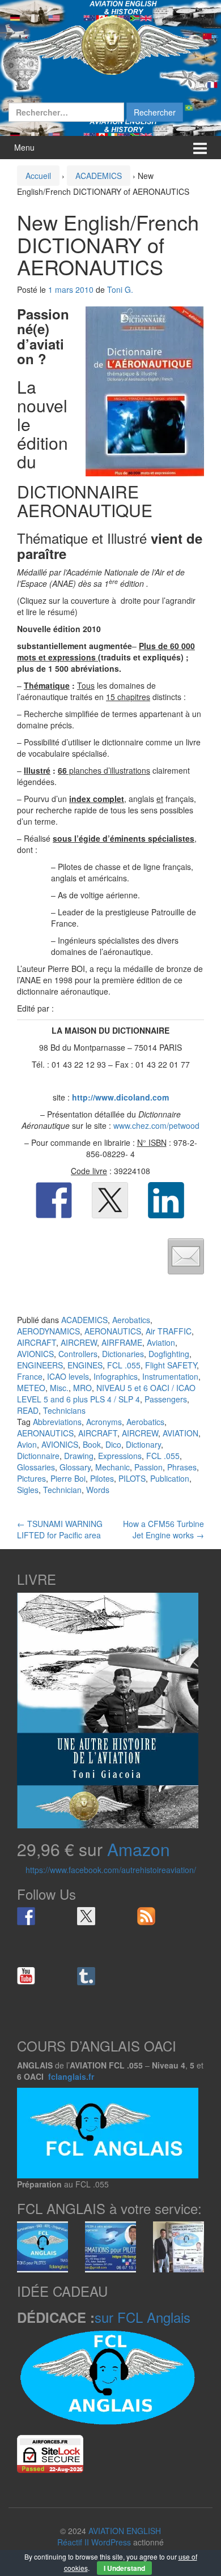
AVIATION (180, 1433)
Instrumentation (170, 1376)
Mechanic (112, 1467)
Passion (148, 1467)
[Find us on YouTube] (26, 1976)
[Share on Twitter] (110, 1200)
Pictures (31, 1478)
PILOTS (132, 1478)
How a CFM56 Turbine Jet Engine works (163, 1529)
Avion (27, 1444)
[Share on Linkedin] (166, 1200)
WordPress (111, 2542)
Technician (62, 1490)
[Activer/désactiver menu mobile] (200, 148)
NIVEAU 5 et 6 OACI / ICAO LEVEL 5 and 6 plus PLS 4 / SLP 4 (106, 1393)
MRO (82, 1388)
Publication (170, 1478)
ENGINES (85, 1365)
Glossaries (36, 1467)
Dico (113, 1444)
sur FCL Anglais (143, 2317)
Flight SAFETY (171, 1365)
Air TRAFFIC (169, 1331)
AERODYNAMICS (48, 1331)
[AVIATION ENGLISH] (110, 44)
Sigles (28, 1490)
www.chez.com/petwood (156, 1125)
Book (92, 1444)
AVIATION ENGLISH (125, 2531)
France (30, 1376)
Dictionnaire (38, 1456)
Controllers (78, 1354)
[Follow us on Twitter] (86, 1916)
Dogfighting (169, 1354)
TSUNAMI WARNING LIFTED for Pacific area (60, 1529)
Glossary (75, 1467)
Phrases (182, 1467)
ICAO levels (68, 1376)
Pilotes (102, 1478)
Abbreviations (57, 1422)
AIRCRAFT (37, 1342)
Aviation (161, 1342)
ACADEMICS (99, 176)
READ (28, 1410)
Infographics (116, 1376)
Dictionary (143, 1444)
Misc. (59, 1388)
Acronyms (104, 1422)
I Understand (124, 2568)
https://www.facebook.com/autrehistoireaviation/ (111, 1870)
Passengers (166, 1399)
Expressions (120, 1456)
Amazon (139, 1849)
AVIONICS (35, 1354)
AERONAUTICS (113, 1331)
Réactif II (73, 2542)
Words (98, 1490)
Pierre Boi (68, 1478)
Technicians (64, 1410)
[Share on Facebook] (54, 1200)
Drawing (79, 1456)
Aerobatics (131, 1320)
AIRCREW (79, 1342)
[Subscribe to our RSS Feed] (146, 1916)
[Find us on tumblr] (86, 1976)
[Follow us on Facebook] (26, 1916)
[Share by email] (186, 1256)
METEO (31, 1388)
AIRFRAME (122, 1342)
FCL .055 (124, 1365)
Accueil (38, 176)
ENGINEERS (40, 1365)
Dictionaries (123, 1354)
